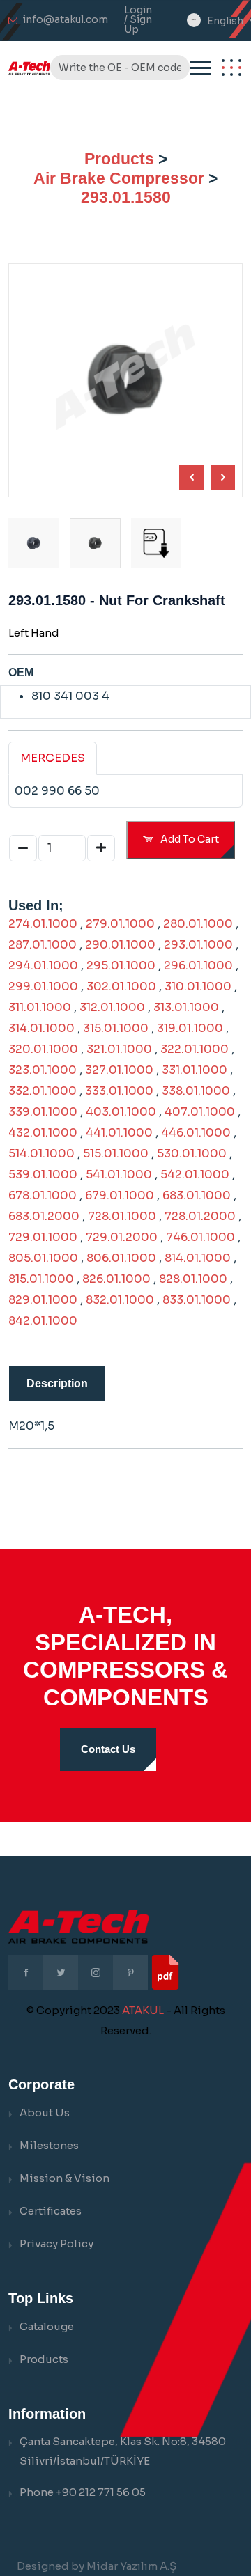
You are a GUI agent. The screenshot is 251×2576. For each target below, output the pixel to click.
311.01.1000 (40, 1007)
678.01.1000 (43, 1195)
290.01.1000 (120, 945)
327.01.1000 (119, 1070)
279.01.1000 (120, 924)
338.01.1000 (196, 1091)
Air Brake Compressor (119, 178)
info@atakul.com (66, 19)
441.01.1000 (119, 1133)
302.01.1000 (121, 986)
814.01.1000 (198, 1258)
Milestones (49, 2145)
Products (119, 159)
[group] (157, 544)
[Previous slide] (223, 477)
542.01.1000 (195, 1174)
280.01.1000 (198, 924)
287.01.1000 (43, 945)
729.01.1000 (43, 1237)
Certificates (51, 2211)
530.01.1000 (192, 1154)
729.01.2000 (122, 1237)
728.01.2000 (200, 1216)
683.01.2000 (44, 1216)
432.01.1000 (43, 1133)
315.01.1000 (116, 1028)
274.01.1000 (43, 924)
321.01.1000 (119, 1049)
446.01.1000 (196, 1133)
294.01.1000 (43, 966)
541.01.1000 (119, 1174)
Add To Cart (189, 839)
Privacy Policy (56, 2243)
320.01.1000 (43, 1049)
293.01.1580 (126, 197)
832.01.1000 (120, 1300)
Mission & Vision (64, 2178)
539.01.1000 (43, 1174)
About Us (45, 2113)
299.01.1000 (43, 986)
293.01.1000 (198, 945)
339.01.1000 (43, 1112)
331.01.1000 (195, 1070)
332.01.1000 (43, 1091)
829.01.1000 (43, 1300)
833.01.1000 (197, 1300)
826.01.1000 (116, 1279)
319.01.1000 (190, 1028)
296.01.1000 (198, 966)
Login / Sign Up (138, 19)
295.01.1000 (121, 966)
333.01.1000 (119, 1091)
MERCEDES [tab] (53, 758)
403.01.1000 (121, 1112)
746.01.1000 (200, 1237)
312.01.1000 (112, 1007)
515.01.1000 (116, 1154)
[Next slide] (191, 477)
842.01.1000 (43, 1321)
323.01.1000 (43, 1070)
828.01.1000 (193, 1279)
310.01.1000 (198, 986)
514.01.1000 (41, 1154)
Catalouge (47, 2326)
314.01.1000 (41, 1028)
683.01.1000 (197, 1195)
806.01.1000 (121, 1258)
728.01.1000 (122, 1216)
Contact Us (108, 1749)
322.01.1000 (195, 1049)
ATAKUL (143, 2010)
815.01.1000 (41, 1279)
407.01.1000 (200, 1112)
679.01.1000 (120, 1195)
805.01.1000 (43, 1258)
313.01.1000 (186, 1007)
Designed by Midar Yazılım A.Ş (97, 2566)
